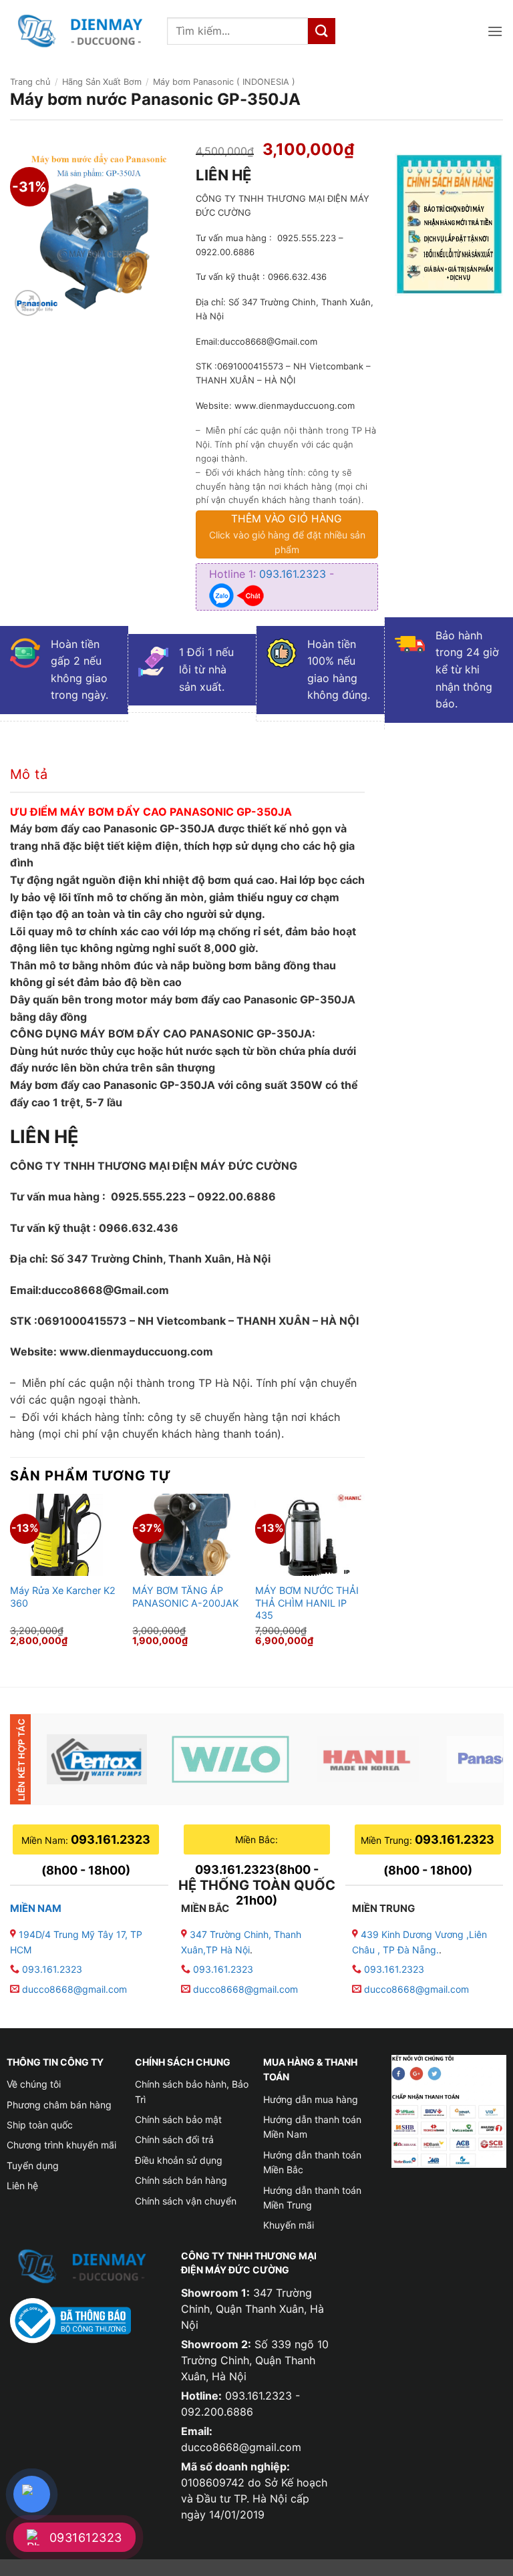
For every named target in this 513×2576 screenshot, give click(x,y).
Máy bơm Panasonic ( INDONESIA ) (224, 82)
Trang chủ (30, 82)
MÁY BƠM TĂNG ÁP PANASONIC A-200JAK (185, 1597)
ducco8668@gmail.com (74, 1989)
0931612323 (86, 2538)
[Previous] (11, 1579)
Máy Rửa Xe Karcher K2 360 (63, 1597)
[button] (495, 31)
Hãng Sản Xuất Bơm (102, 82)
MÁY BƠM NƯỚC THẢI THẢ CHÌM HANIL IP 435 (307, 1603)
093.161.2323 (294, 574)
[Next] (364, 1579)
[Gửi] (321, 31)
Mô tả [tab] (29, 774)
